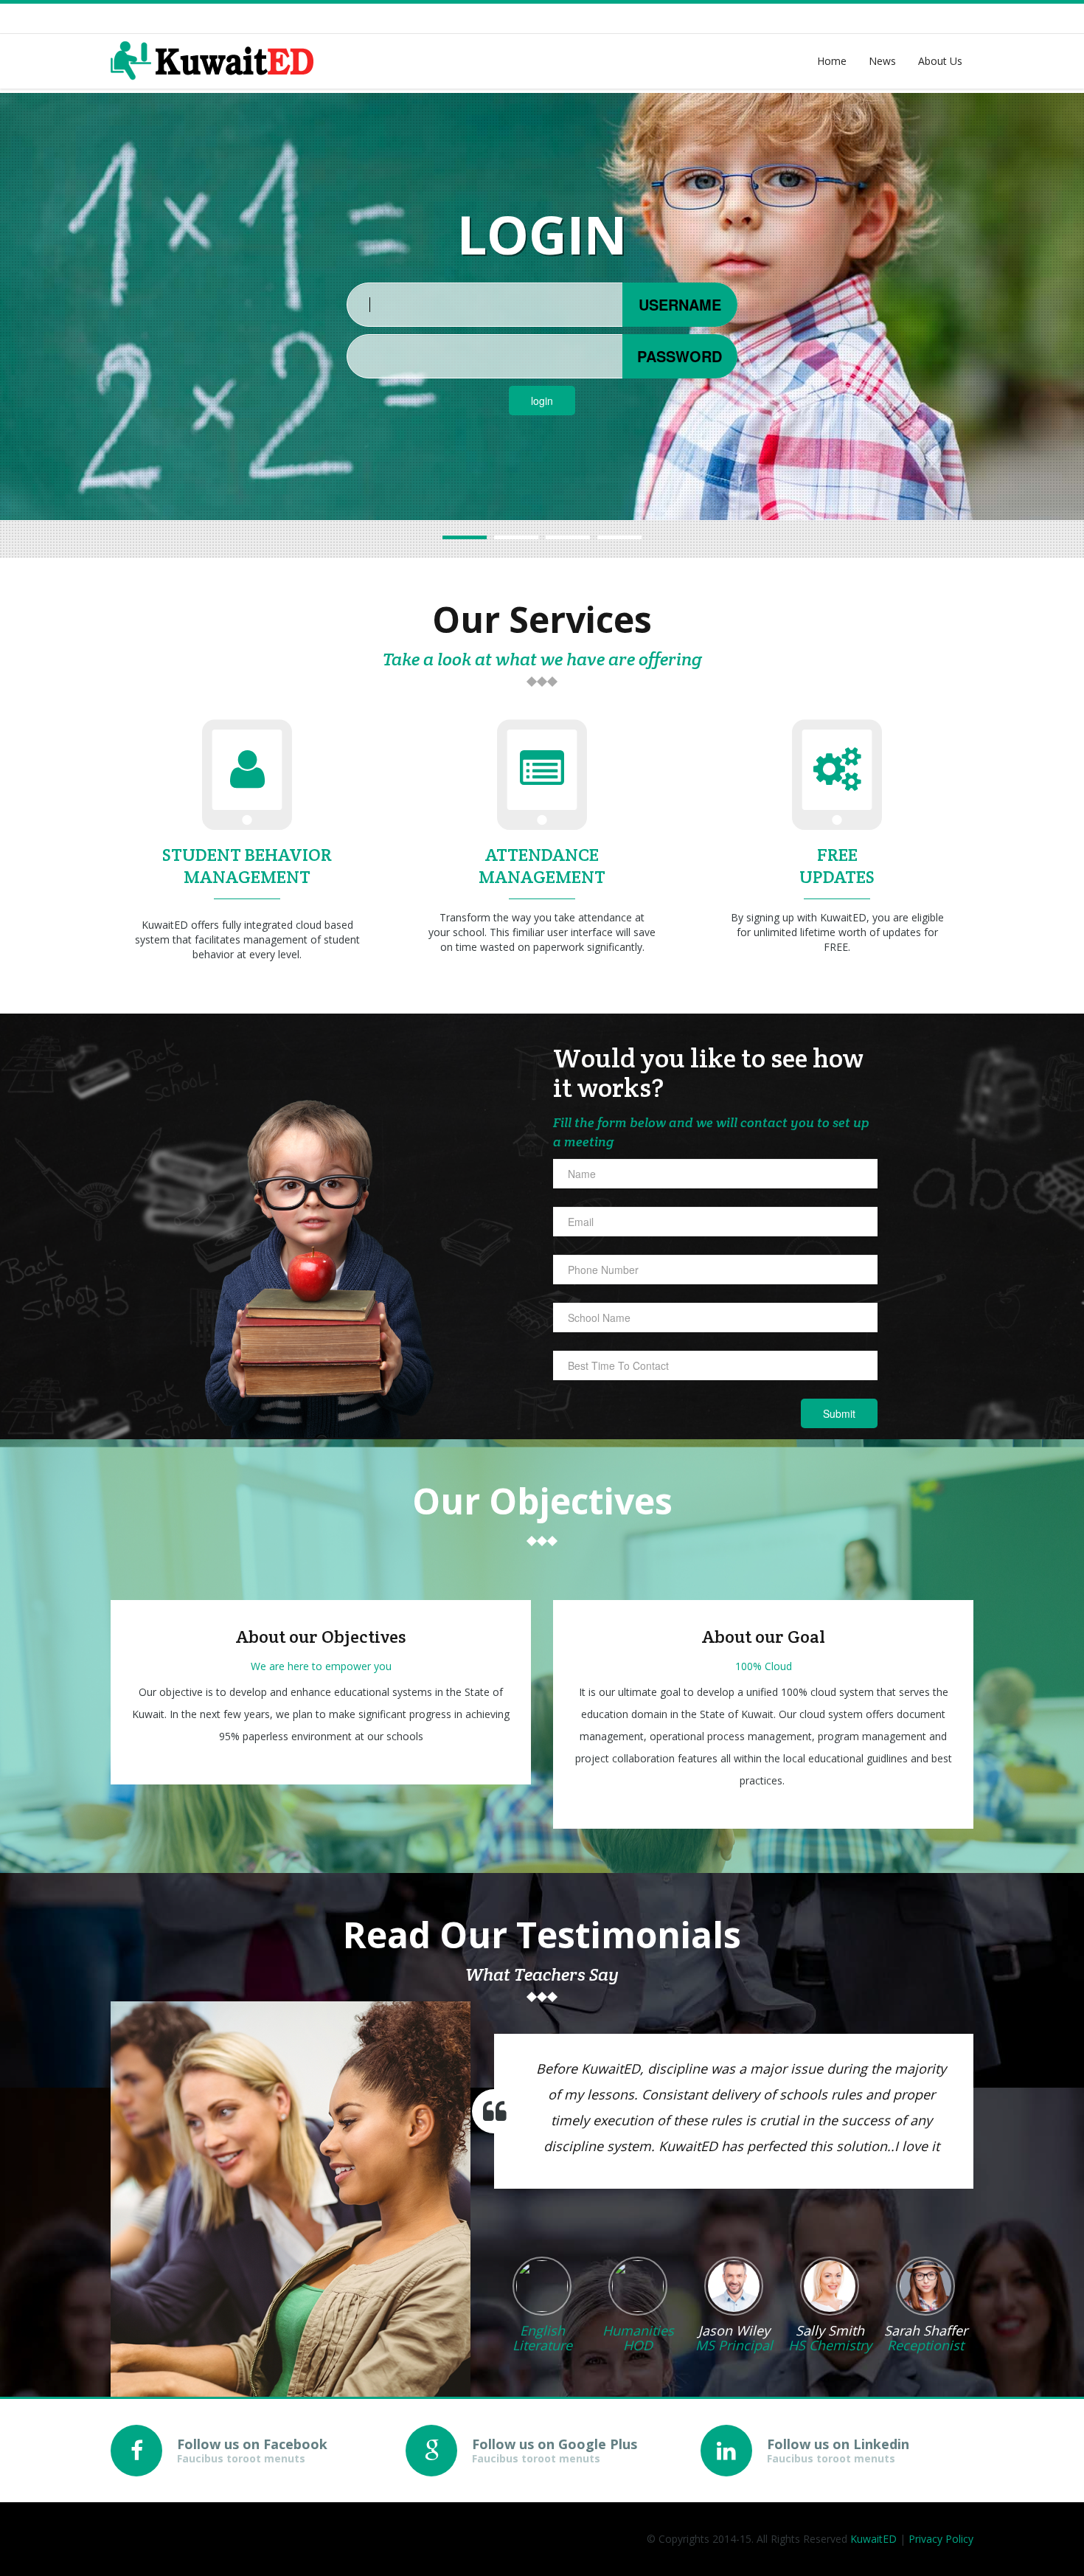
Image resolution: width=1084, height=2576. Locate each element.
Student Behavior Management (247, 866)
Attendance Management (542, 866)
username (680, 304)
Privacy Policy (941, 2539)
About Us (940, 61)
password (680, 356)
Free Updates (837, 866)
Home (832, 61)
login (542, 401)
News (882, 61)
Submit (839, 1413)
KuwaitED (873, 2539)
